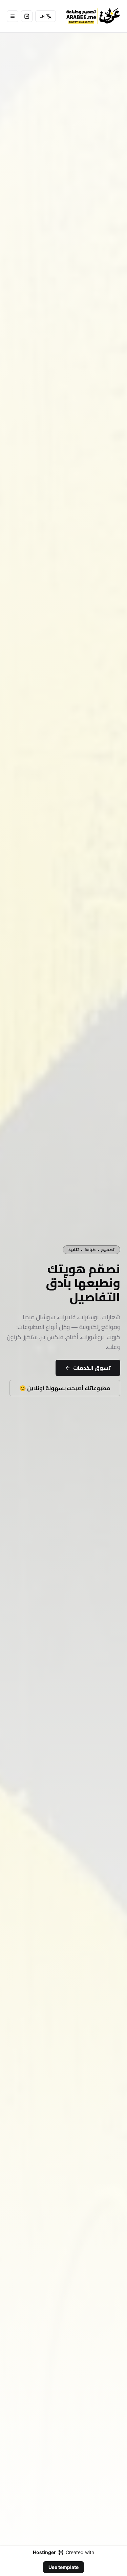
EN (42, 16)
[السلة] (27, 16)
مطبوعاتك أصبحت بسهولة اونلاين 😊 (65, 1388)
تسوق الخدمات (92, 1368)
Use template (63, 2567)
